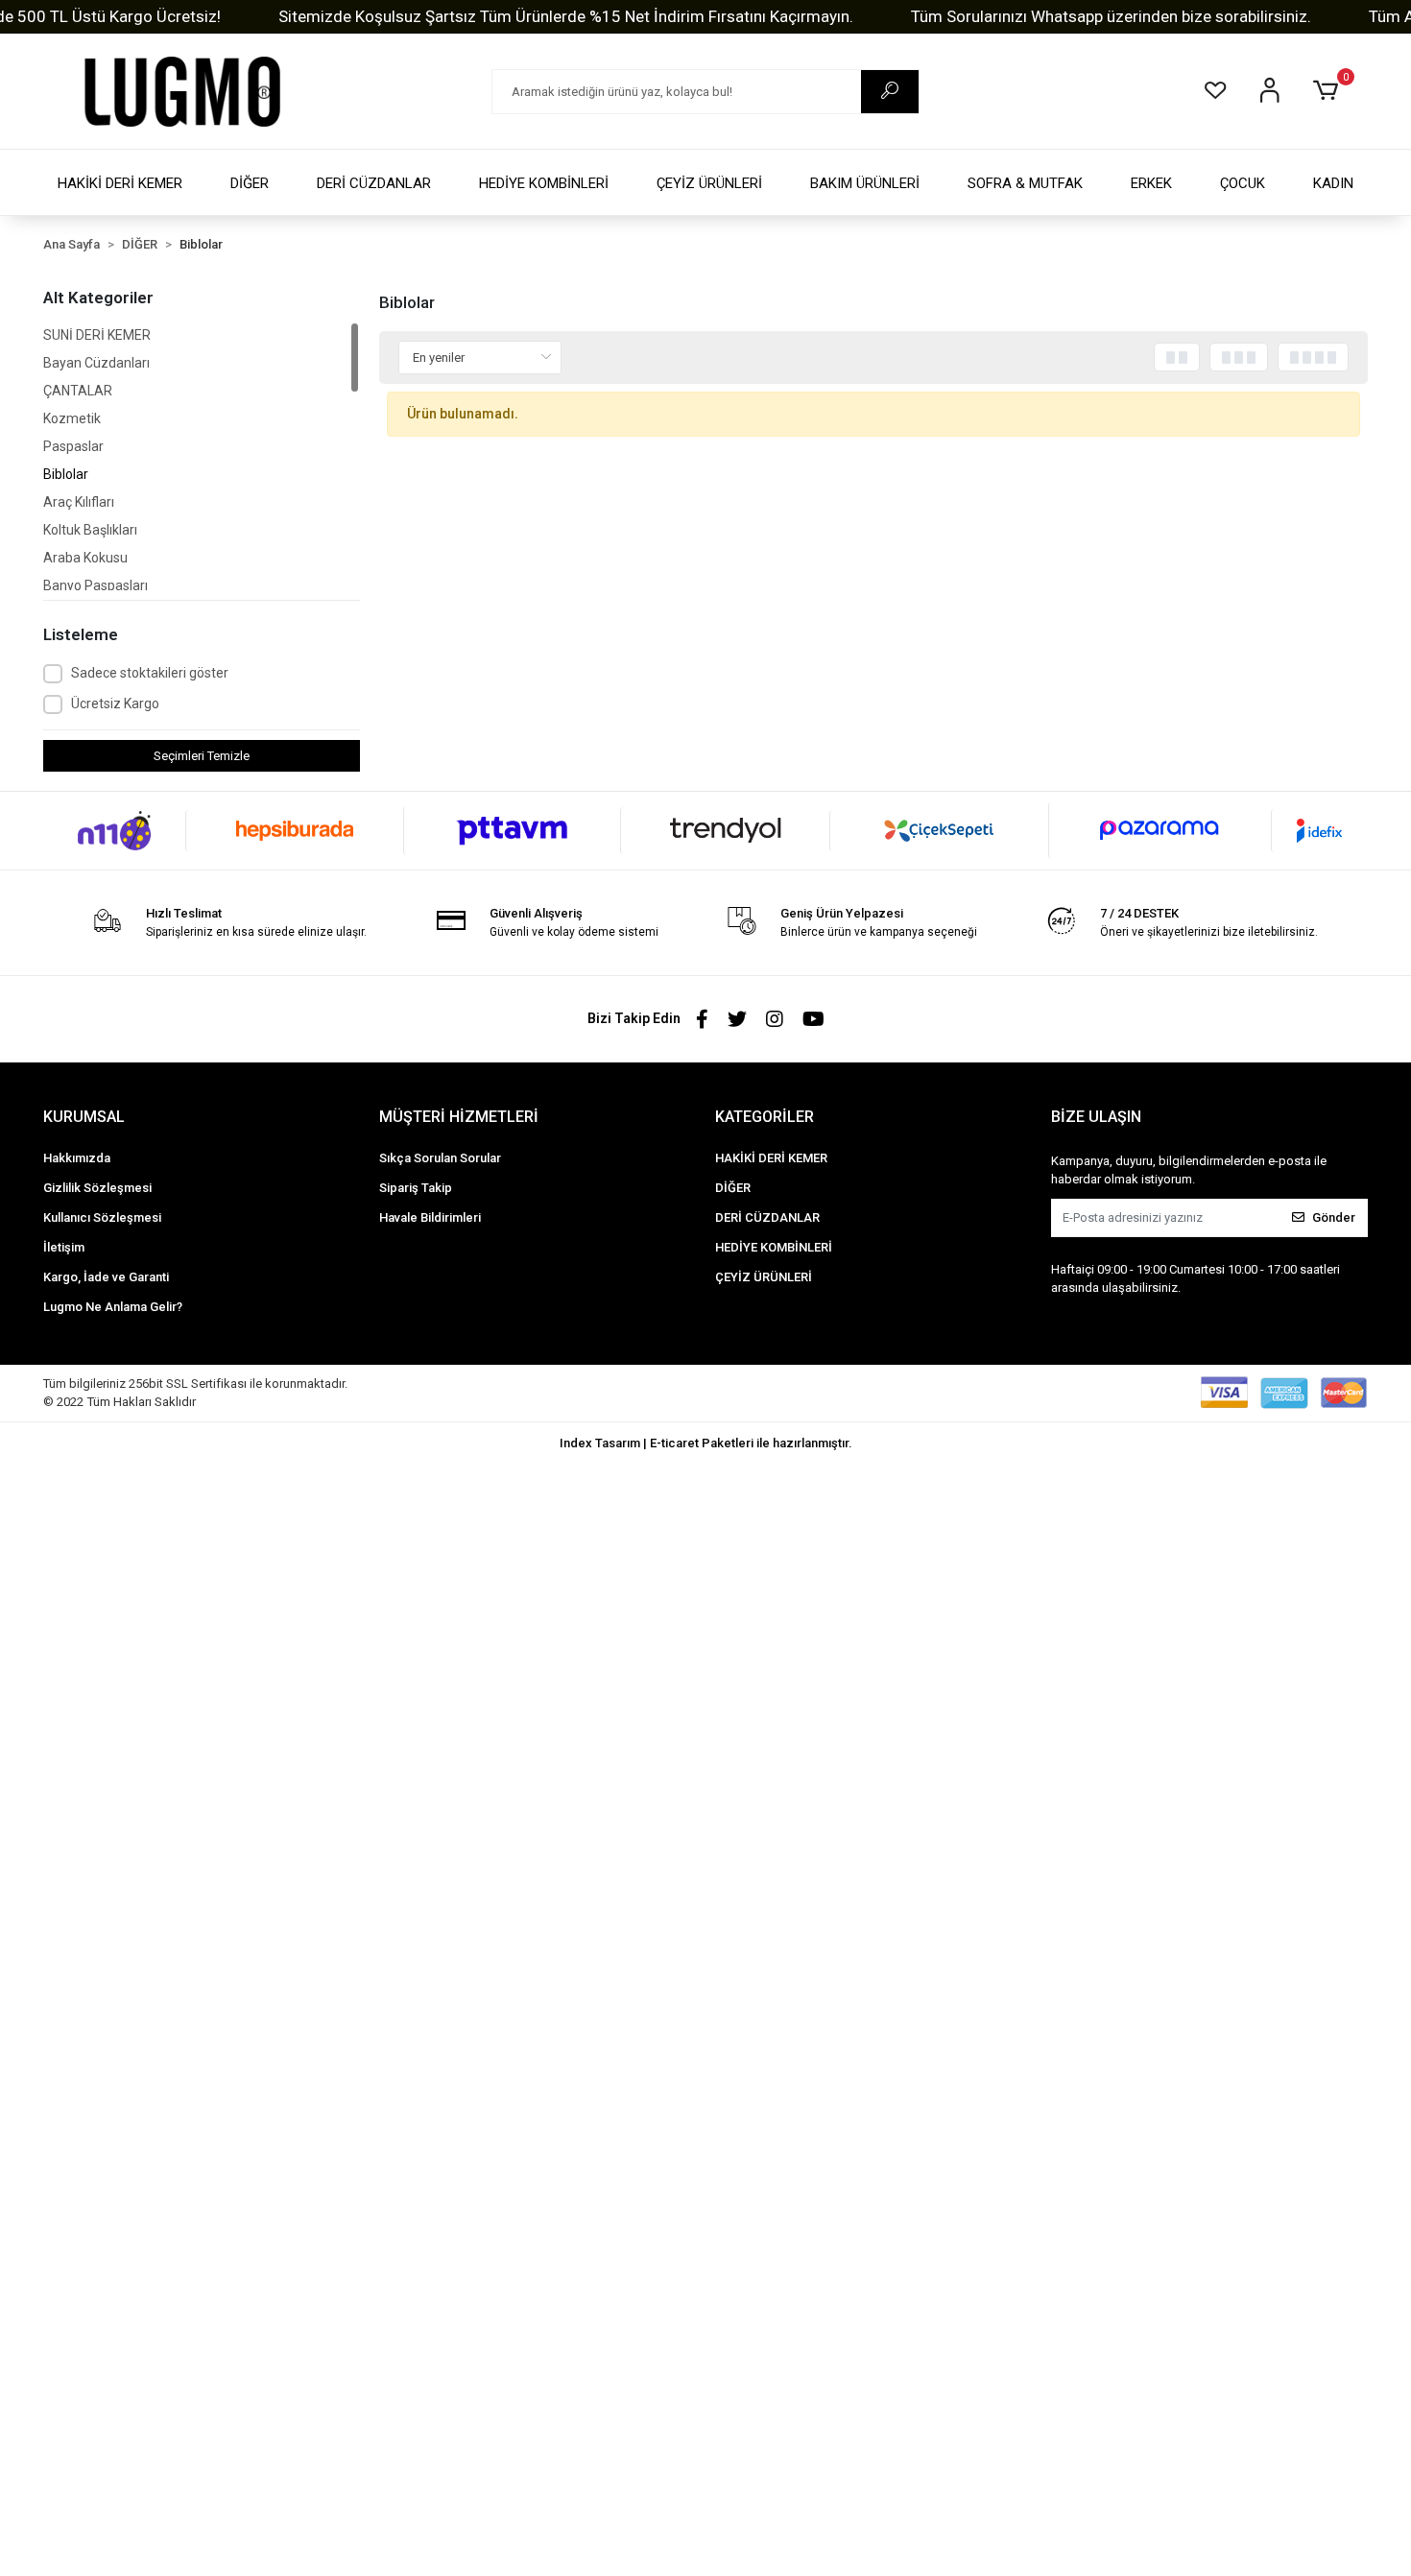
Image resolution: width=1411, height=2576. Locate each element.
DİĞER (250, 183)
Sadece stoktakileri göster (150, 673)
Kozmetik (72, 418)
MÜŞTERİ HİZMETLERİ (459, 1117)
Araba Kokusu (85, 558)
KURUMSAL (84, 1117)
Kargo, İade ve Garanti (106, 1277)
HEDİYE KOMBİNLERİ (544, 183)
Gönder (1334, 1217)
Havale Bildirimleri (430, 1217)
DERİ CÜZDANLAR (374, 183)
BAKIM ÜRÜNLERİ (865, 183)
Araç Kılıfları (79, 502)
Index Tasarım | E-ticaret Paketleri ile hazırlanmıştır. (706, 1443)
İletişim (64, 1247)
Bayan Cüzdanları (96, 363)
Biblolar (66, 474)
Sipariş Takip (416, 1188)
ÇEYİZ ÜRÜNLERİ (709, 183)
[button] (1329, 91)
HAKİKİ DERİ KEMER (120, 183)
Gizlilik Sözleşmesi (97, 1188)
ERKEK (1151, 183)
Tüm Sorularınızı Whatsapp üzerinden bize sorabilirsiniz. (1111, 16)
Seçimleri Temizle (202, 756)
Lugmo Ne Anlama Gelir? (113, 1307)
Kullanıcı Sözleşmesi (102, 1217)
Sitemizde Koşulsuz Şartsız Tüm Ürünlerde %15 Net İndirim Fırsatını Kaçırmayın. (566, 16)
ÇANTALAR (78, 391)
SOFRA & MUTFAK (1025, 183)
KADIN (1333, 183)
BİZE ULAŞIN (1096, 1117)
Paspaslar (73, 446)
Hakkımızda (77, 1158)
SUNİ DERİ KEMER (97, 335)
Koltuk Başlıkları (90, 530)
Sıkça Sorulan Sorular (440, 1158)
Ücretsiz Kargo (115, 704)
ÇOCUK (1243, 183)
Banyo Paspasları (96, 585)
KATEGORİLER (765, 1117)
